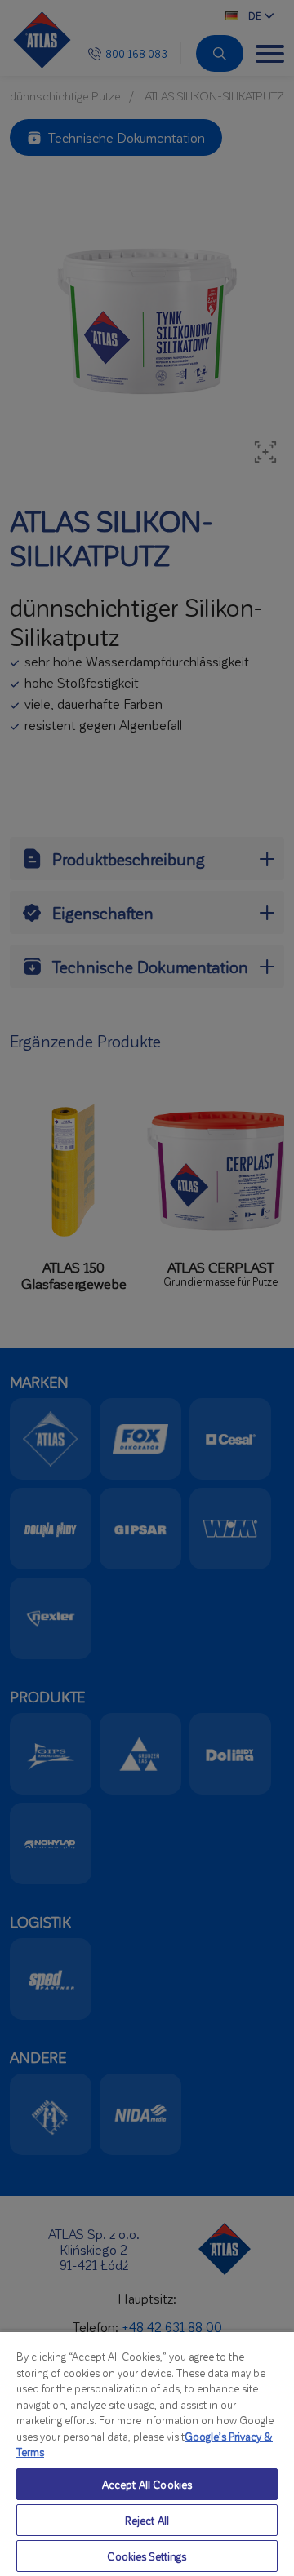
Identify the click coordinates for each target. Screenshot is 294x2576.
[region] (147, 2453)
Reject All (147, 2520)
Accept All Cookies (147, 2484)
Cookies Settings (147, 2556)
